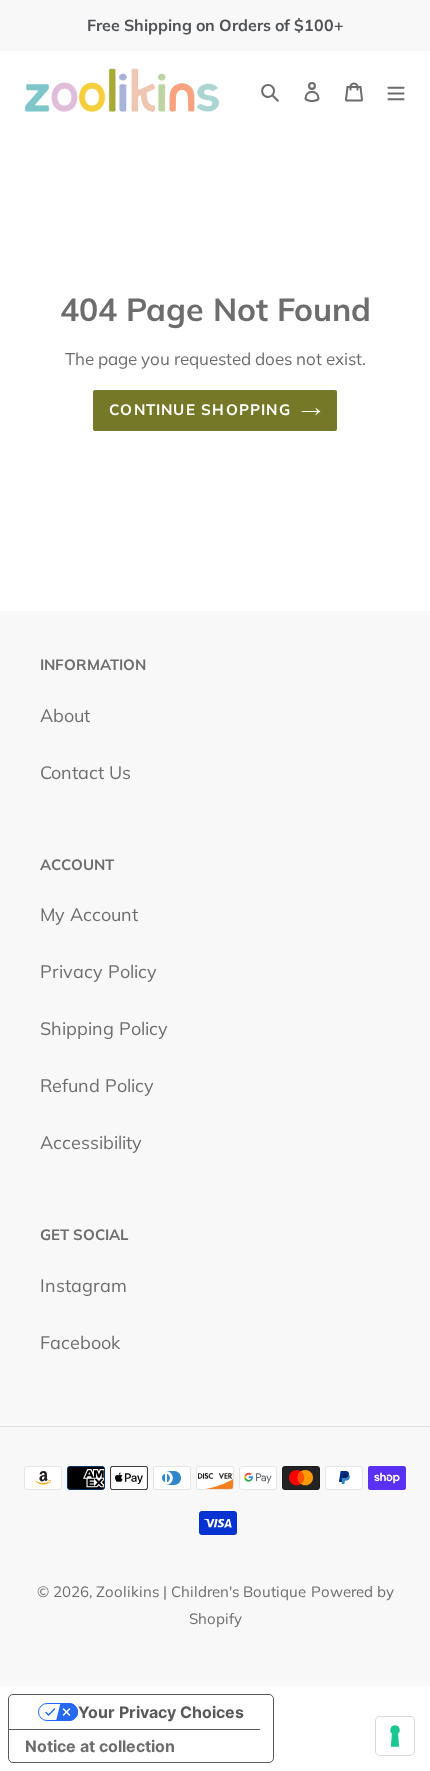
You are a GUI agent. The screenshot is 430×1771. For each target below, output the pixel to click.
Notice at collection (100, 1746)
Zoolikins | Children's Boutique (201, 1591)
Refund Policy (97, 1085)
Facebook (80, 1342)
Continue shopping (200, 409)
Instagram (83, 1285)
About (65, 715)
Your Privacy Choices (161, 1712)
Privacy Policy (98, 971)
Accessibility (91, 1142)
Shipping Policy (104, 1028)
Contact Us (85, 772)
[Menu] (396, 89)
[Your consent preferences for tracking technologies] (395, 1736)
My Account (89, 914)
